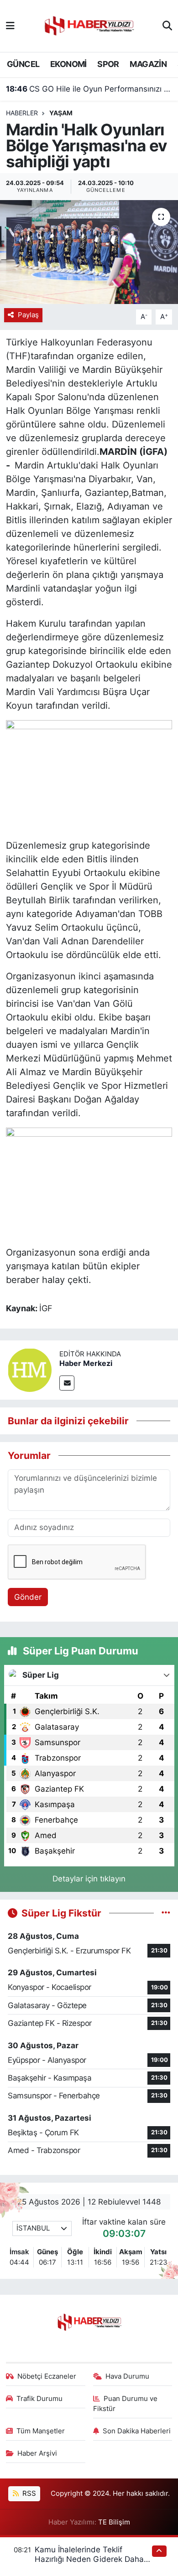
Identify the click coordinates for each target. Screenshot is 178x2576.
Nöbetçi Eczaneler (47, 2376)
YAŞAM (61, 113)
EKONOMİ (68, 64)
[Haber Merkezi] (30, 1369)
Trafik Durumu (39, 2399)
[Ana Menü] (10, 26)
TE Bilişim (114, 2522)
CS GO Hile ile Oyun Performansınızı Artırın (89, 89)
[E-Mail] (67, 1383)
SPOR (108, 64)
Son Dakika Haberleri (137, 2431)
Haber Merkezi (86, 1363)
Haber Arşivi (37, 2453)
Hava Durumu (127, 2376)
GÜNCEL (23, 64)
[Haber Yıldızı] (89, 25)
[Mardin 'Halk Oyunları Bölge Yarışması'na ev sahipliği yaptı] (89, 252)
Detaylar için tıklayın (89, 1879)
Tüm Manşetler (41, 2431)
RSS (28, 2494)
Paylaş (28, 315)
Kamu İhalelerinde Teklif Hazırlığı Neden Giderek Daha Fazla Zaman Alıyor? (89, 2559)
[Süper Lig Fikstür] (166, 1913)
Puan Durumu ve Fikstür (126, 2404)
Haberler (22, 113)
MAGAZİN (148, 64)
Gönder (28, 1597)
